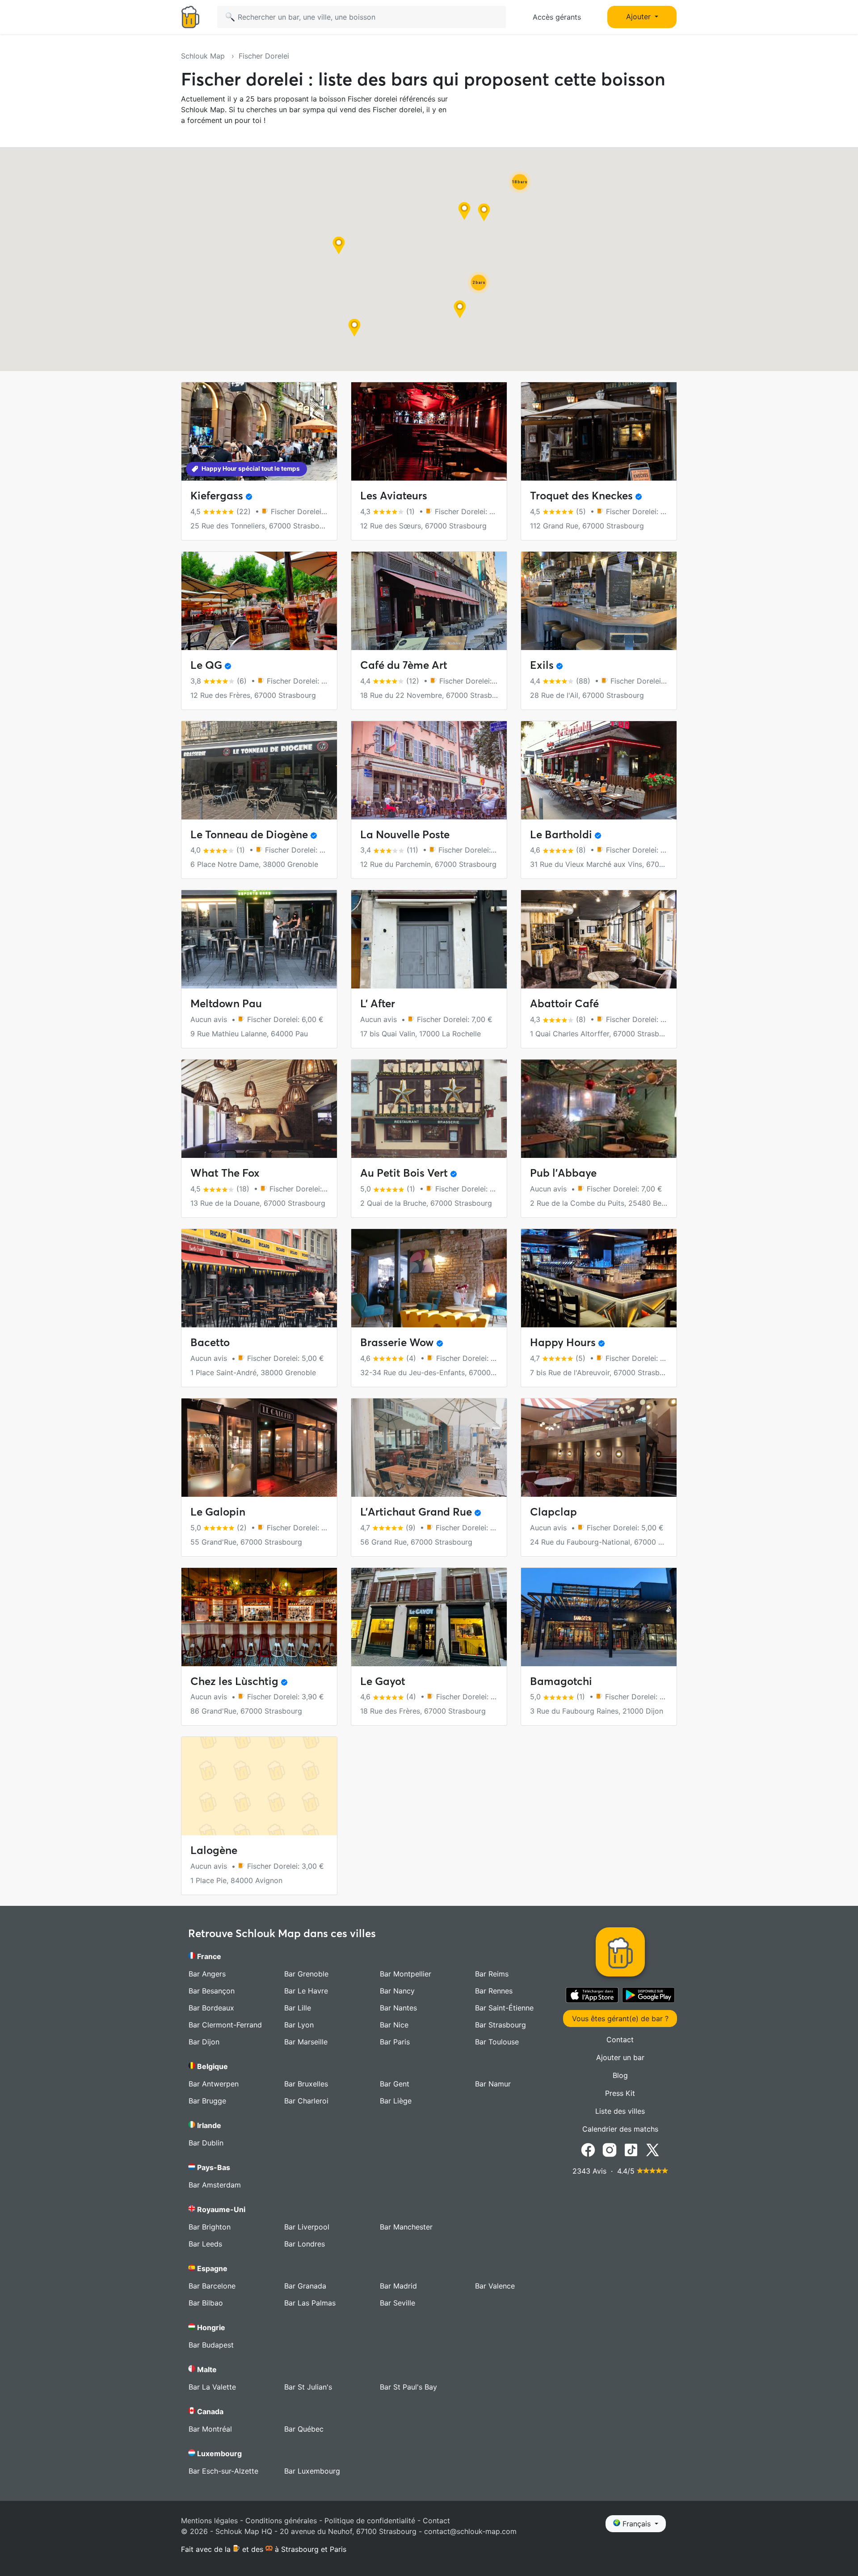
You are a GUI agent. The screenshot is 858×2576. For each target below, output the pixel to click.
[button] (354, 328)
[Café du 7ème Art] (429, 601)
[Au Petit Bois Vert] (429, 1109)
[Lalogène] (259, 1786)
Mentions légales (209, 2521)
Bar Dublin (206, 2143)
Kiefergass (217, 496)
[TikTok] (631, 2149)
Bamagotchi (561, 1681)
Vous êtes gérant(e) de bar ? (620, 2019)
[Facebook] (588, 2149)
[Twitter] (652, 2149)
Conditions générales (281, 2521)
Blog (620, 2075)
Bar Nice (394, 2025)
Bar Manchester (406, 2227)
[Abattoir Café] (599, 939)
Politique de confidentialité (370, 2521)
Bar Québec (304, 2429)
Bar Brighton (210, 2227)
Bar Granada (305, 2286)
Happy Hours (563, 1342)
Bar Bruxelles (306, 2084)
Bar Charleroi (306, 2101)
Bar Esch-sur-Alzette (223, 2471)
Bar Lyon (299, 2025)
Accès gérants (557, 17)
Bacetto (210, 1342)
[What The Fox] (259, 1109)
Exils (542, 665)
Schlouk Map (204, 56)
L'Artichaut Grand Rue (416, 1512)
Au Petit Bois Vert (404, 1173)
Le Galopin (218, 1512)
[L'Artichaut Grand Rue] (429, 1448)
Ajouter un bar (620, 2057)
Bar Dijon (204, 2042)
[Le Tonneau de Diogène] (259, 770)
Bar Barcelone (212, 2286)
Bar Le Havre (306, 1991)
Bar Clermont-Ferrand (225, 2025)
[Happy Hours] (599, 1278)
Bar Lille (298, 2008)
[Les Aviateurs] (429, 431)
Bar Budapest (211, 2345)
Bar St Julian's (308, 2387)
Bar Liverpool (307, 2227)
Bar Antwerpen (214, 2084)
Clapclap (553, 1512)
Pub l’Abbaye (563, 1173)
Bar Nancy (397, 1991)
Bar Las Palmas (310, 2303)
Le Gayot (383, 1681)
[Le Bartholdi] (599, 770)
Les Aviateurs (394, 496)
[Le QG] (259, 601)
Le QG (206, 665)
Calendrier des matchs (620, 2129)
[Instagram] (610, 2149)
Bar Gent (395, 2084)
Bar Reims (492, 1974)
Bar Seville (397, 2303)
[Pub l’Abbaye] (599, 1109)
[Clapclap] (599, 1448)
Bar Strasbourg (500, 2025)
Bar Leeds (205, 2244)
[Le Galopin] (259, 1448)
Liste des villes (620, 2111)
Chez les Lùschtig (234, 1681)
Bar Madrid (398, 2286)
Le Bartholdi (561, 834)
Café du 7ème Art (404, 665)
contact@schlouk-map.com (470, 2531)
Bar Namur (493, 2084)
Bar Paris (395, 2042)
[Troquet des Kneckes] (599, 431)
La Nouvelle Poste (405, 834)
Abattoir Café (564, 1003)
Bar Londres (305, 2244)
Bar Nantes (398, 2008)
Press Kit (620, 2093)
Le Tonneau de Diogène (249, 834)
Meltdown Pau (226, 1003)
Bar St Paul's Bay (408, 2387)
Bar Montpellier (406, 1974)
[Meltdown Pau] (259, 939)
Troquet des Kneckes (581, 496)
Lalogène (214, 1850)
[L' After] (429, 939)
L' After (378, 1003)
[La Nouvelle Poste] (429, 770)
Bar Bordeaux (211, 2008)
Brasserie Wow (397, 1342)
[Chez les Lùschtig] (259, 1617)
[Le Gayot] (429, 1617)
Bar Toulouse (497, 2042)
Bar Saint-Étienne (504, 2008)
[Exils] (599, 601)
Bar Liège (396, 2101)
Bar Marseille (306, 2042)
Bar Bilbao (206, 2303)
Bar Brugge (207, 2101)
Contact (620, 2040)
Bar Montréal (210, 2429)
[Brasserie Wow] (429, 1278)
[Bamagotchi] (599, 1617)
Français (637, 2524)
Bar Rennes (494, 1991)
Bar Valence (495, 2286)
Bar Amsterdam (215, 2185)
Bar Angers (207, 1974)
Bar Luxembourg (312, 2471)
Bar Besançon (212, 1991)
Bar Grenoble (306, 1974)
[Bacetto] (259, 1278)
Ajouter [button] (639, 17)
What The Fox (225, 1173)
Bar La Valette (212, 2387)
